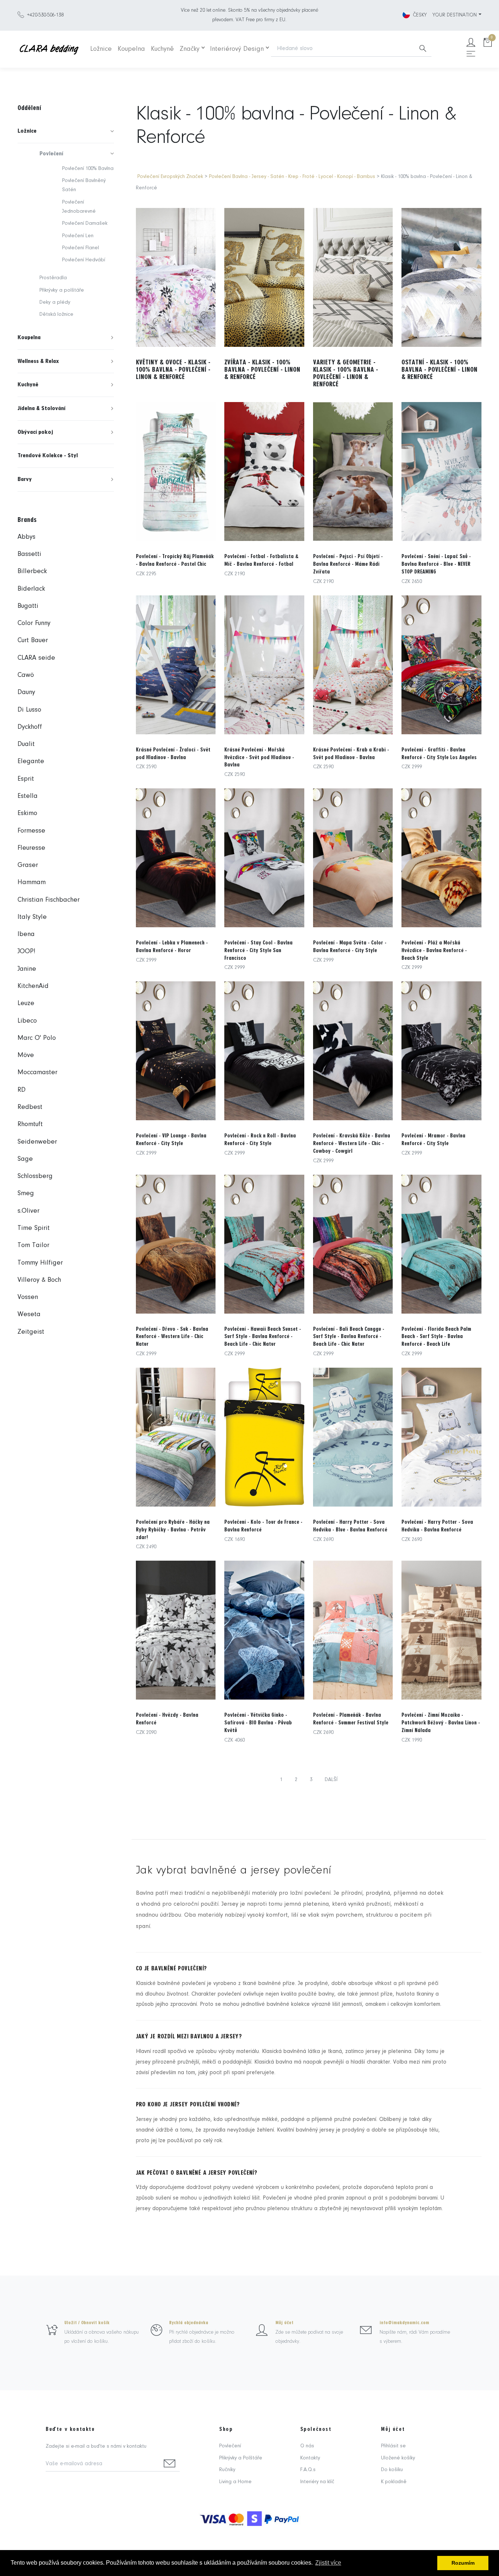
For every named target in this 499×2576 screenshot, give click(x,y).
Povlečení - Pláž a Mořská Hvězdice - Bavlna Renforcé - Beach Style (434, 950)
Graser (28, 865)
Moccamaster (37, 1073)
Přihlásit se (393, 2446)
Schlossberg (35, 1176)
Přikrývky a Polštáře (241, 2458)
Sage (25, 1159)
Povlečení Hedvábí (84, 260)
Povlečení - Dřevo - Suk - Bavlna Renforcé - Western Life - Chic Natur (172, 1337)
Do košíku (392, 2470)
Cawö (26, 675)
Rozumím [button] (463, 2563)
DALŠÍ (331, 1780)
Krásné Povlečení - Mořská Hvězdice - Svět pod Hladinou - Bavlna (259, 757)
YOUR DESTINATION (455, 15)
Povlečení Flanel (81, 248)
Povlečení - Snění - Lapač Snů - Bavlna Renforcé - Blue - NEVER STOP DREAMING (436, 564)
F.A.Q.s (308, 2470)
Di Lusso (29, 710)
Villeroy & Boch (39, 1280)
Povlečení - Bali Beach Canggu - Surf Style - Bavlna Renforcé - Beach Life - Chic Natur (349, 1337)
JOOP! (26, 952)
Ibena (26, 934)
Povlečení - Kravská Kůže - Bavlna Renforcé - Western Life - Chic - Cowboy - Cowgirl (352, 1143)
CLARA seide (36, 658)
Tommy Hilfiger (40, 1263)
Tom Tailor (33, 1245)
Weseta (29, 1314)
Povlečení (230, 2446)
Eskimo (27, 813)
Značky (190, 49)
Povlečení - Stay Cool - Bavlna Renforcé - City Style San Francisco (258, 950)
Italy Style (32, 917)
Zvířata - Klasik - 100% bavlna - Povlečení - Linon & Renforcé (262, 370)
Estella (28, 796)
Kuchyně (162, 49)
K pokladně (394, 2482)
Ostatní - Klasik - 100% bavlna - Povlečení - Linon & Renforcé (439, 370)
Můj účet (284, 2323)
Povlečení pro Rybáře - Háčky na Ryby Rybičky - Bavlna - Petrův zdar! (173, 1530)
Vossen (28, 1297)
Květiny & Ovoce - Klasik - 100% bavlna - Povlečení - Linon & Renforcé (173, 370)
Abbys (26, 537)
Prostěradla (53, 278)
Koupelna (131, 49)
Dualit (26, 744)
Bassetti (29, 554)
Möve (26, 1055)
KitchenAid (33, 986)
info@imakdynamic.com (404, 2323)
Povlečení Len (78, 236)
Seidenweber (37, 1142)
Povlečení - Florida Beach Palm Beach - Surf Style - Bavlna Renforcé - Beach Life (436, 1337)
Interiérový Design (237, 49)
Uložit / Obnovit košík (87, 2323)
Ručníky (227, 2470)
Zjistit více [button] (328, 2563)
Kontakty (310, 2458)
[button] (66, 131)
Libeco (27, 1021)
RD (22, 1090)
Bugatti (28, 606)
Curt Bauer (33, 641)
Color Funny (34, 623)
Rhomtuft (30, 1124)
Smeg (26, 1194)
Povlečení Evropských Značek (170, 177)
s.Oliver (28, 1211)
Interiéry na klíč (317, 2482)
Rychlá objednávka (189, 2323)
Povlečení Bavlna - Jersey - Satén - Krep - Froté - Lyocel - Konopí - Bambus (292, 177)
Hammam (32, 882)
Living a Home (235, 2482)
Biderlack (31, 589)
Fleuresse (31, 848)
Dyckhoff (30, 727)
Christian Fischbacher (49, 900)
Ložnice (101, 49)
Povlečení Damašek (85, 223)
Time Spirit (34, 1228)
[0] (488, 43)
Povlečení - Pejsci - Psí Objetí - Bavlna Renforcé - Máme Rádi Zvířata (348, 564)
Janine (27, 969)
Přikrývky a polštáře (62, 290)
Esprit (26, 779)
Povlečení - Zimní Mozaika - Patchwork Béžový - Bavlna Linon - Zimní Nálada (441, 1723)
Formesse (31, 831)
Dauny (26, 692)
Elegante (31, 762)
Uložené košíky (398, 2458)
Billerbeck (32, 571)
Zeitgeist (31, 1332)
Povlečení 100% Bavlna (88, 169)
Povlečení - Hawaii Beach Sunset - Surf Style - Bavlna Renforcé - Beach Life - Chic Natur (263, 1337)
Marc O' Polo (37, 1038)
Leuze (26, 1003)
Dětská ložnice (56, 315)
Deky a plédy (55, 302)
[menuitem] (66, 131)
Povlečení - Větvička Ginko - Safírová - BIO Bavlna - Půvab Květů (258, 1723)
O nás (307, 2446)
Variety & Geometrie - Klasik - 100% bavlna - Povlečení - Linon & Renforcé (346, 373)
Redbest (30, 1107)
